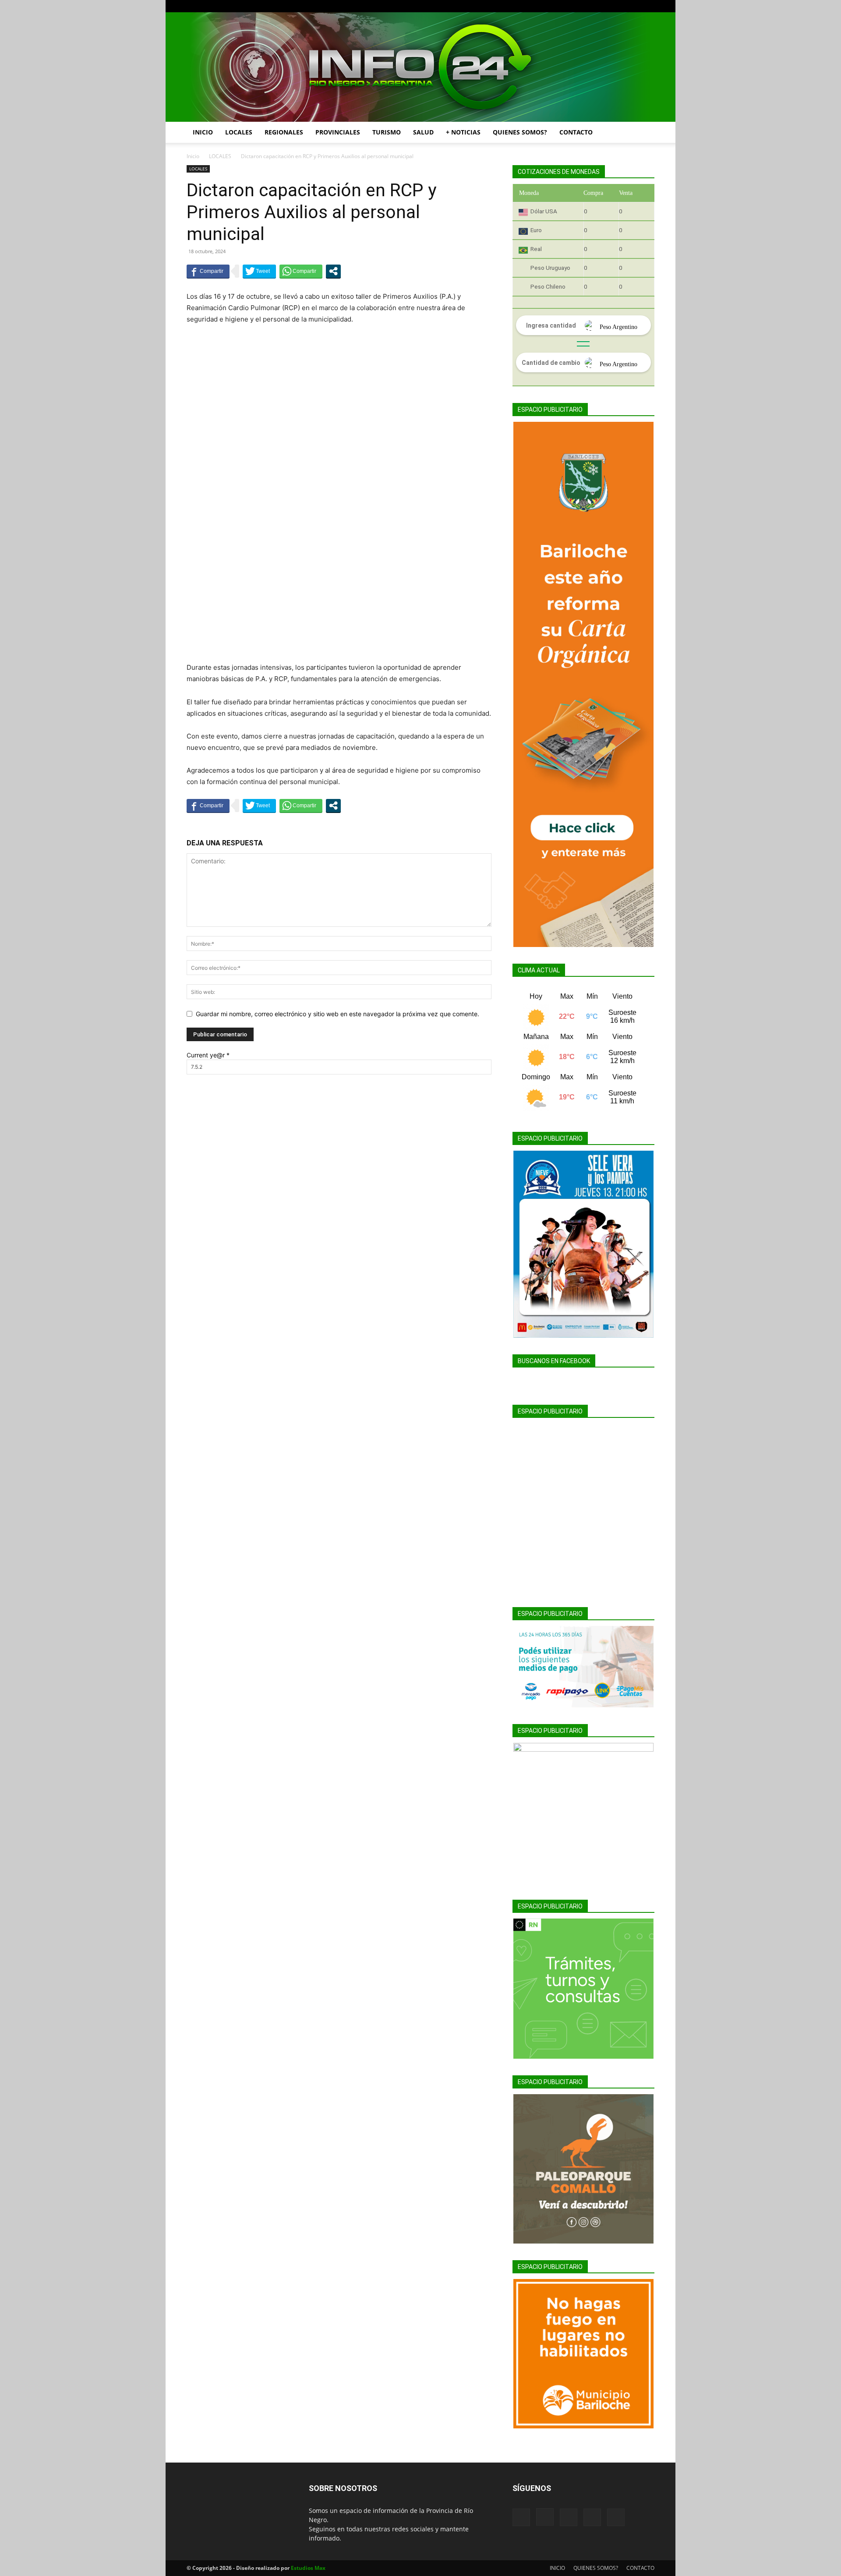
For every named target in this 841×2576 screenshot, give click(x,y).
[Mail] (619, 6)
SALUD (423, 132)
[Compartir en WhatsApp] (301, 271)
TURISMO (387, 132)
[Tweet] (259, 271)
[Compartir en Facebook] (208, 271)
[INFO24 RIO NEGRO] (420, 67)
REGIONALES (284, 132)
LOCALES (239, 132)
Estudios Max (308, 2568)
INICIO (203, 132)
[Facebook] (590, 6)
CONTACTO (576, 132)
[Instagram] (604, 6)
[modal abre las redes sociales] (333, 271)
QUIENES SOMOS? (520, 132)
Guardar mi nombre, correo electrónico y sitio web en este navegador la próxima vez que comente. (337, 1014)
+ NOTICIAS (463, 132)
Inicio (193, 156)
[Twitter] (633, 6)
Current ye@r (208, 1055)
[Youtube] (648, 6)
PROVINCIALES (338, 132)
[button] (644, 133)
